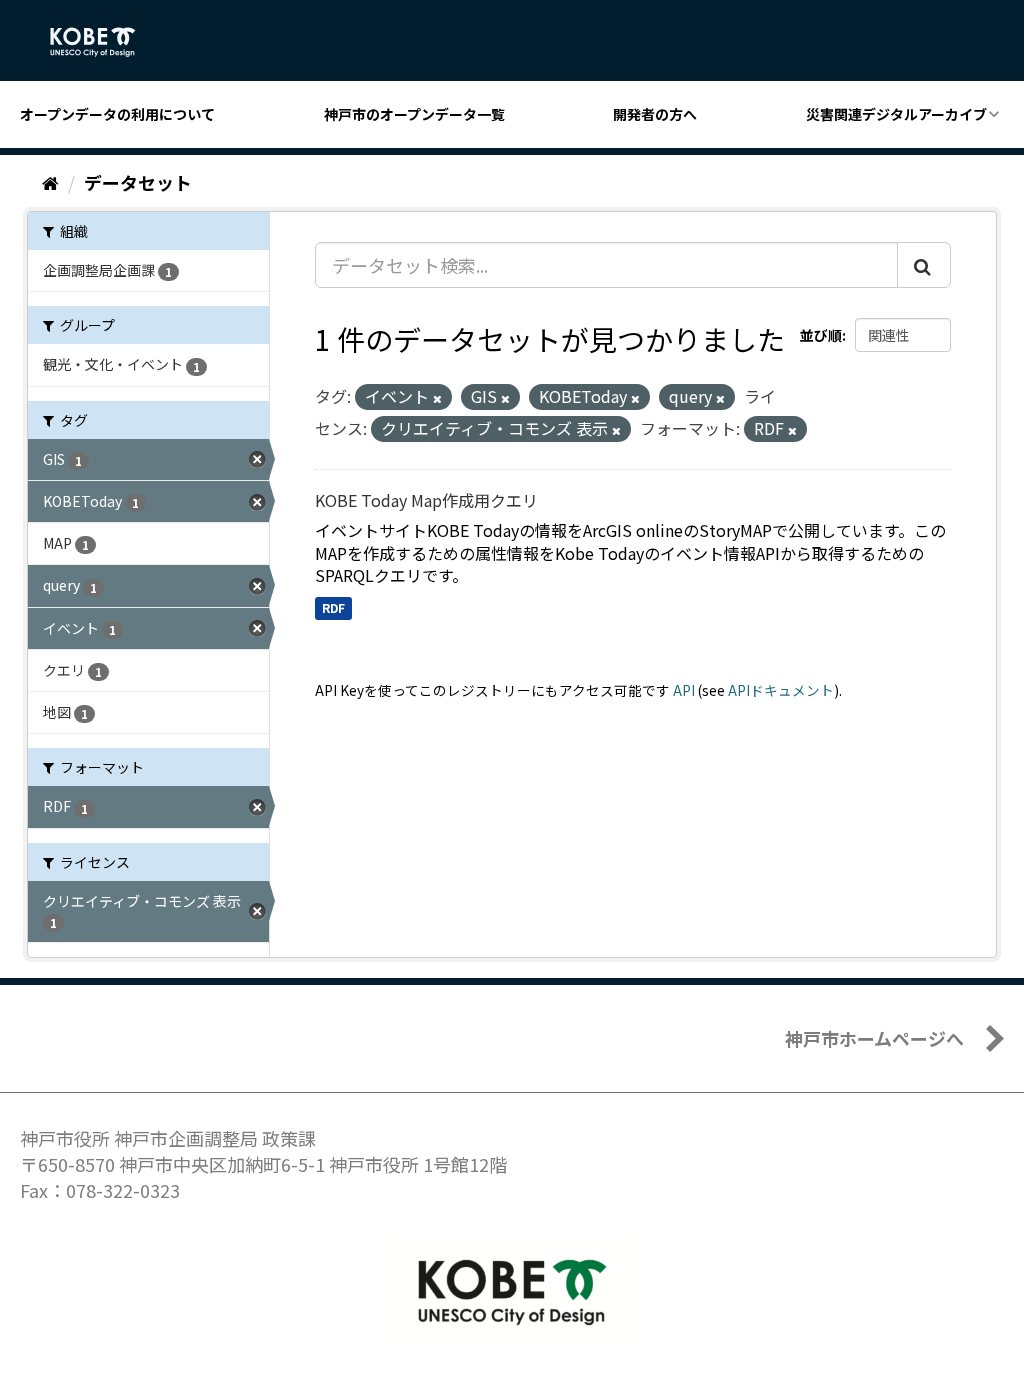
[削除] (437, 398)
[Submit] (924, 265)
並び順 (821, 335)
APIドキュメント (781, 690)
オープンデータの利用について (117, 114)
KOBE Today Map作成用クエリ (426, 500)
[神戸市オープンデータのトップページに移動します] (103, 42)
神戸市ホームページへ (874, 1038)
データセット (138, 182)
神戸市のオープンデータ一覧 (414, 114)
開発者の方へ (655, 114)
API (684, 690)
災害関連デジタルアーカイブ (896, 114)
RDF (333, 607)
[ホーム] (50, 182)
